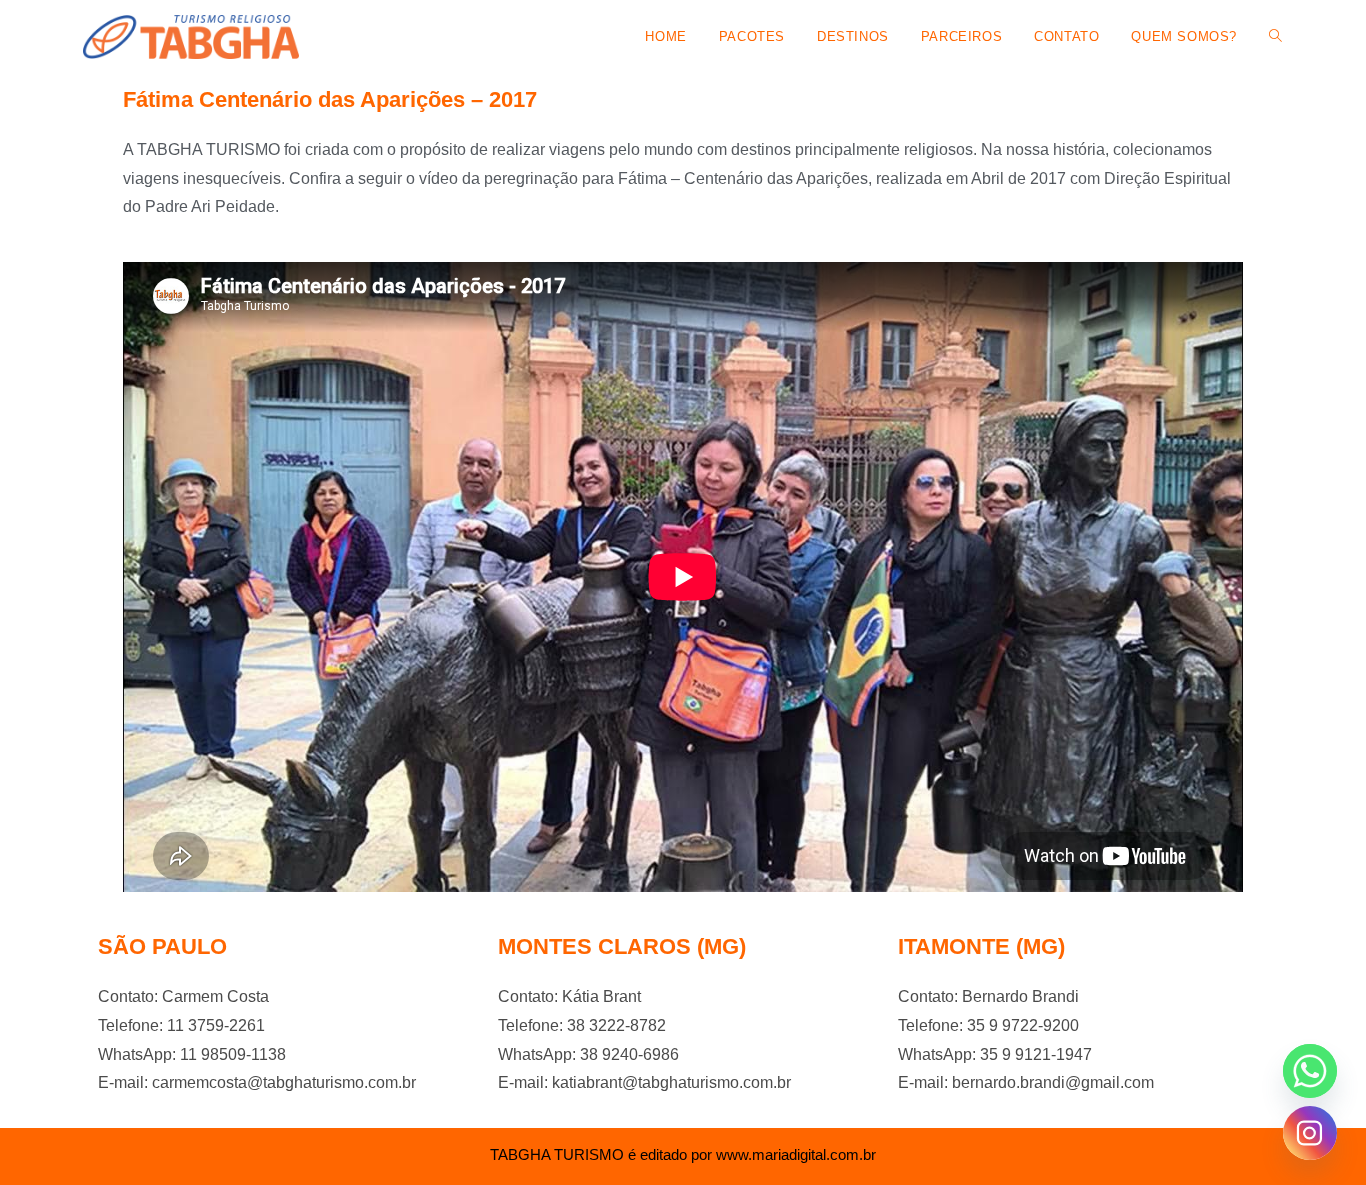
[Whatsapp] (1310, 1071)
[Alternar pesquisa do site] (1275, 37)
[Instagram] (1310, 1133)
